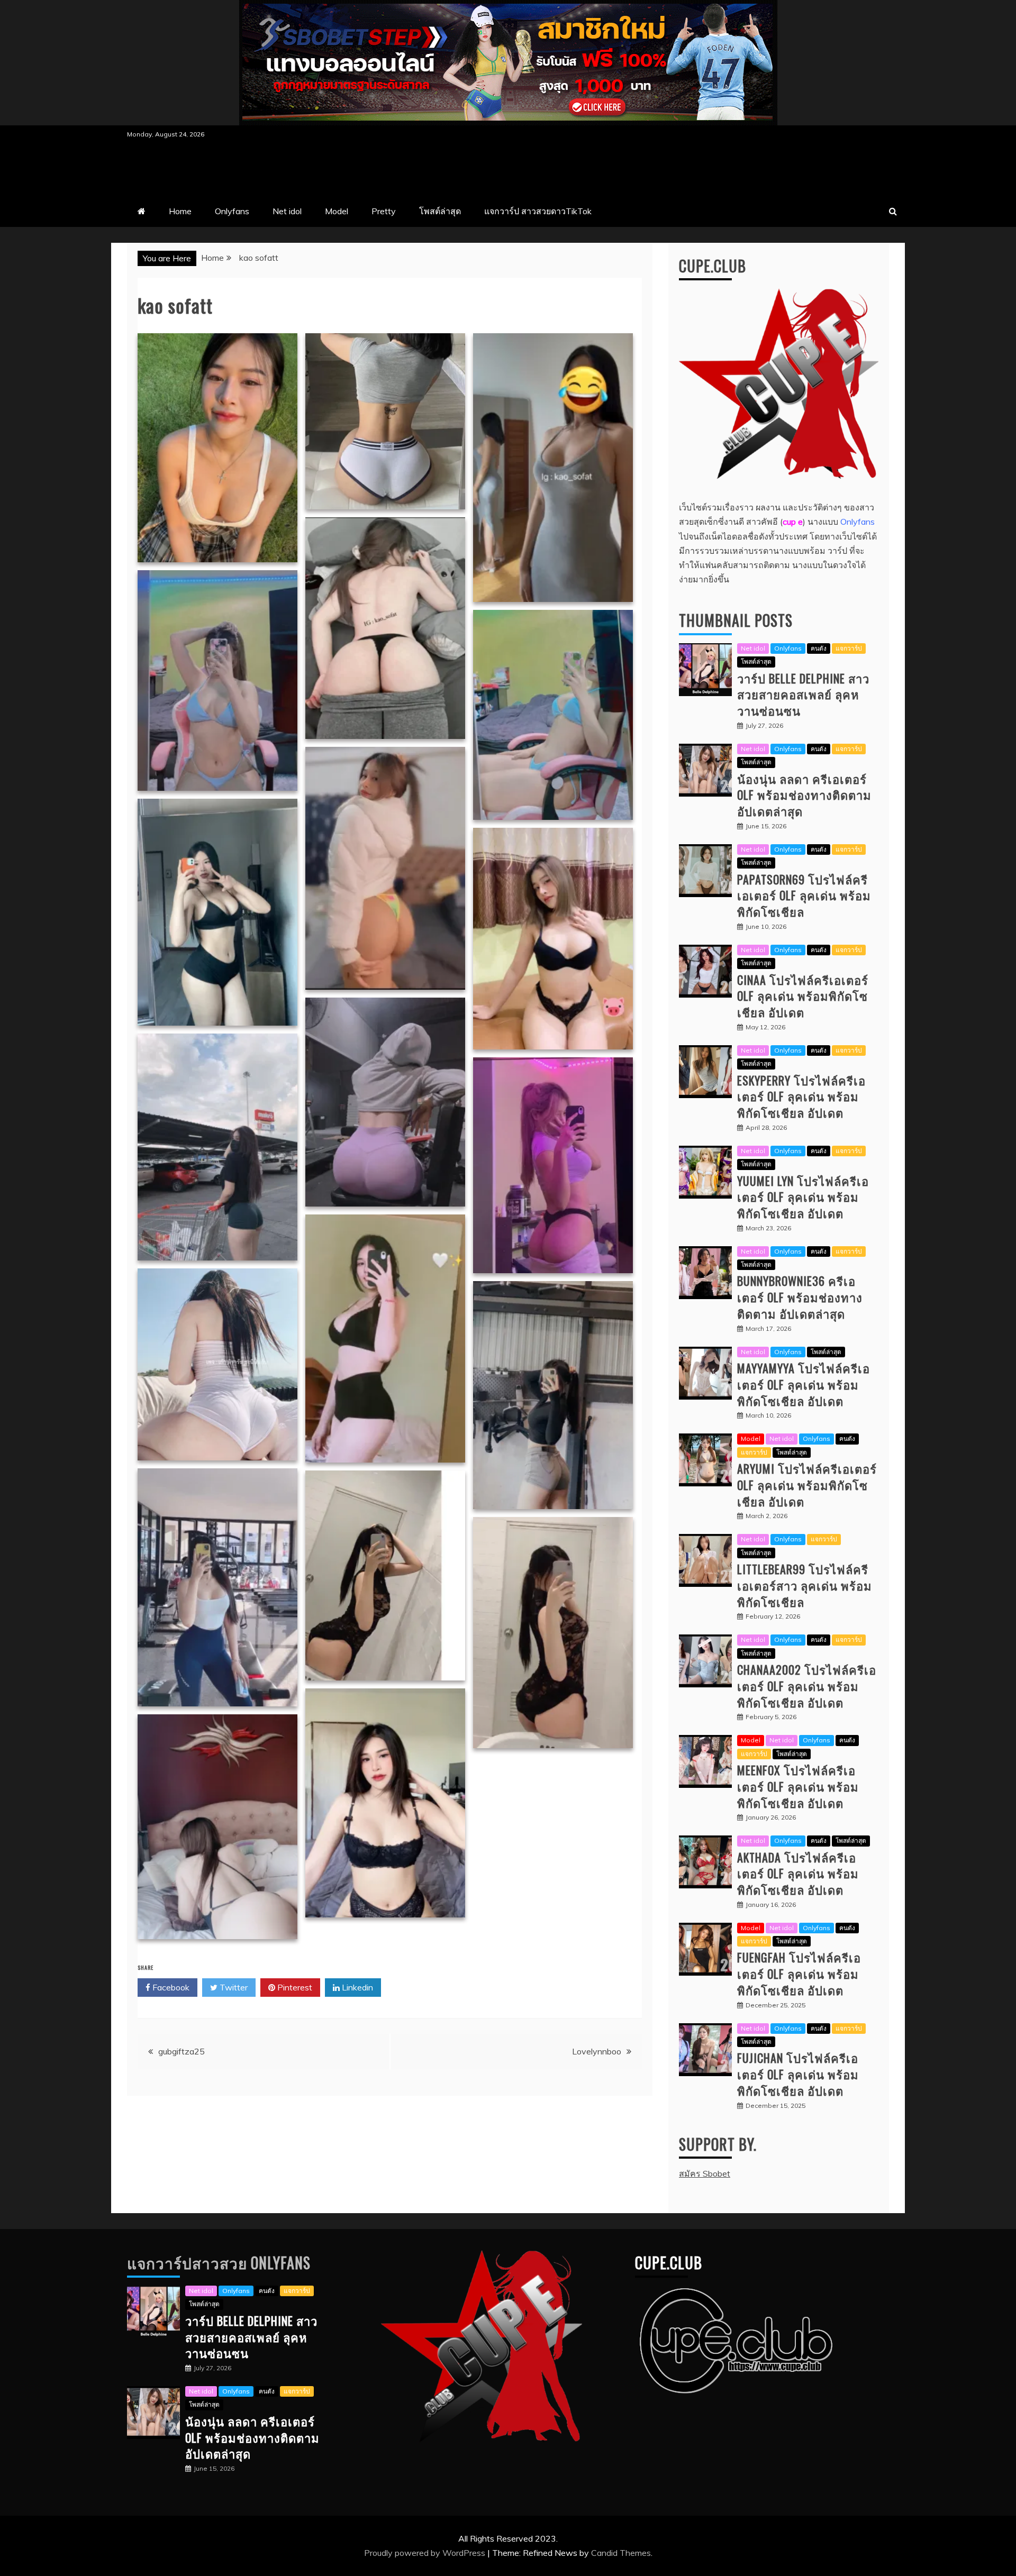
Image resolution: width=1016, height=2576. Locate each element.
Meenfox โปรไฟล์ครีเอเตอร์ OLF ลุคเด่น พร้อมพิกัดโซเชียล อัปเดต (798, 1786)
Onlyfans (232, 211)
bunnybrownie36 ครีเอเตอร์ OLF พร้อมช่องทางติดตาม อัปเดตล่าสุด (800, 1297)
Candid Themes (621, 2553)
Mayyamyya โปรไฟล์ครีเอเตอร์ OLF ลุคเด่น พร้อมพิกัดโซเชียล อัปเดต (804, 1384)
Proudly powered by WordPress (426, 2553)
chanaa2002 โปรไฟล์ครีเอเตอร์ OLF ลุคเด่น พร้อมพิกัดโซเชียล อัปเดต (807, 1686)
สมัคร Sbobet (705, 2173)
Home (180, 211)
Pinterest (294, 1987)
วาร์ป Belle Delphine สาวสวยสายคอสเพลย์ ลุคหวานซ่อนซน (803, 695)
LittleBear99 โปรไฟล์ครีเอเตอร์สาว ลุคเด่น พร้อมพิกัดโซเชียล (805, 1585)
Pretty (384, 211)
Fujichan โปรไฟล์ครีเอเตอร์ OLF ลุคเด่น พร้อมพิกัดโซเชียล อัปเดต (798, 2074)
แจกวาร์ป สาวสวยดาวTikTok (538, 211)
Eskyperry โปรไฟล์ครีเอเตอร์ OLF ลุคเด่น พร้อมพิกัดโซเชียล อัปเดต (801, 1097)
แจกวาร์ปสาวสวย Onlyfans (219, 2263)
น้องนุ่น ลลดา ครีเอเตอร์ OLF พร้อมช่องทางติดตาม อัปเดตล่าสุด (804, 795)
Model (337, 211)
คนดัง (819, 648)
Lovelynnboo (597, 2051)
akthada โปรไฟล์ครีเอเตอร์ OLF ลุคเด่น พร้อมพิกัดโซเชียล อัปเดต (798, 1874)
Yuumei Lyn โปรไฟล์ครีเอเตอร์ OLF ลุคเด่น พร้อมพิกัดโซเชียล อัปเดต (803, 1197)
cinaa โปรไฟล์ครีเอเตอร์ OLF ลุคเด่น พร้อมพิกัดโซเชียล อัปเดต (803, 996)
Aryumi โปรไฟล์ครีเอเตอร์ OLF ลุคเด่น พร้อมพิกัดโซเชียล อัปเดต (807, 1485)
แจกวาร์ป (849, 648)
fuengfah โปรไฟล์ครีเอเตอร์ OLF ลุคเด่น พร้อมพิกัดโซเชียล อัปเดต (799, 1974)
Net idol (287, 211)
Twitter (233, 1987)
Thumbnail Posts (736, 620)
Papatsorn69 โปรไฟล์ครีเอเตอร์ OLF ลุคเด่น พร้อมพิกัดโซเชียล (804, 896)
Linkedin (356, 1987)
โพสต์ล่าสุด (440, 211)
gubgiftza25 (182, 2051)
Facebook (170, 1987)
